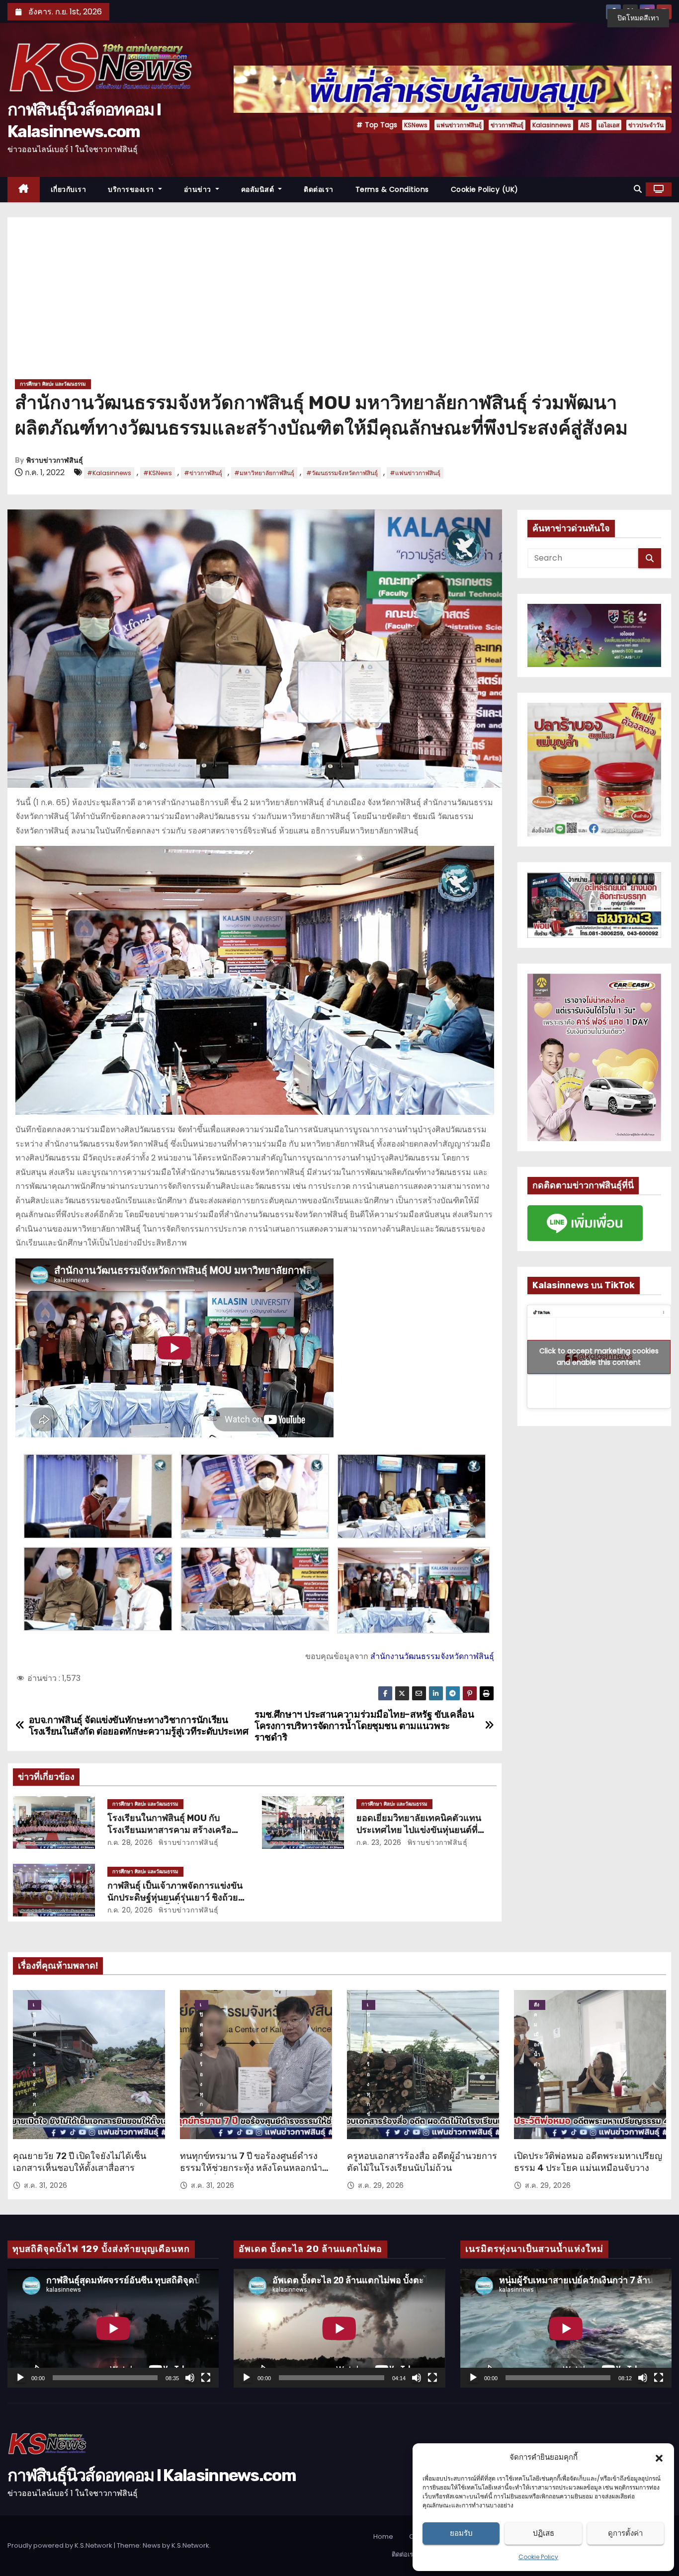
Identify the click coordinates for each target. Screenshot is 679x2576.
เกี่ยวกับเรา (69, 189)
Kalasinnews (552, 125)
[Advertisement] (339, 302)
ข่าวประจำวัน (646, 125)
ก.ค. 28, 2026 (130, 1842)
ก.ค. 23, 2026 (379, 1842)
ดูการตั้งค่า (625, 2533)
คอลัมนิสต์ (259, 189)
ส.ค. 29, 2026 (381, 2185)
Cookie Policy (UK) (485, 189)
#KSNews (158, 473)
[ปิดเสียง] (190, 2378)
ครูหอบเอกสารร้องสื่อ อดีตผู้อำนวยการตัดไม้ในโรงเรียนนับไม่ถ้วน (422, 2162)
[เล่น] (20, 2378)
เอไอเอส (609, 125)
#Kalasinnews (109, 473)
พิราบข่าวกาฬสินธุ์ (55, 460)
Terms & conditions (392, 189)
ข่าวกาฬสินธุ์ (507, 125)
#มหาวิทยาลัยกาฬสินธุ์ (264, 473)
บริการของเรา (132, 189)
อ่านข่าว (199, 189)
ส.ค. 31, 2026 (46, 2185)
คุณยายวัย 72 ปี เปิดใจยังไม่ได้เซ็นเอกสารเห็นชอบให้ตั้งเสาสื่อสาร (80, 2162)
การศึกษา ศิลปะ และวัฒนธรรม (53, 384)
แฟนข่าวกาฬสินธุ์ (459, 125)
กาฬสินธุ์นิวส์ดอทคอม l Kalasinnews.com (152, 2475)
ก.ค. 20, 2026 (130, 1910)
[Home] (24, 190)
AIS (585, 125)
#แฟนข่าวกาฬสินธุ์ (415, 473)
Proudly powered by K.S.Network (61, 2545)
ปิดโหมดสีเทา (638, 18)
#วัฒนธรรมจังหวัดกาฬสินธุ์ (342, 473)
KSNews (416, 125)
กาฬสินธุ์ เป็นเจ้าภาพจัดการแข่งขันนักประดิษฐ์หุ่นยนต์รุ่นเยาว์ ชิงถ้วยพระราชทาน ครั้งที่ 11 (175, 1898)
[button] (659, 2457)
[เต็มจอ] (206, 2378)
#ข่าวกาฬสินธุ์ (203, 473)
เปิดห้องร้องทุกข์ (35, 2005)
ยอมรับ (461, 2533)
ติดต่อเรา (319, 189)
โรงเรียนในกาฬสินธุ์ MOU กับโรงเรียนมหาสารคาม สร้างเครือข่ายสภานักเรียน (170, 1830)
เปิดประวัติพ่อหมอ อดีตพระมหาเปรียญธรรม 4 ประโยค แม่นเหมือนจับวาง (588, 2162)
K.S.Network (190, 2545)
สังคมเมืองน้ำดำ (537, 2005)
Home (383, 2536)
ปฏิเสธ (544, 2533)
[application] (113, 2328)
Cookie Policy (538, 2557)
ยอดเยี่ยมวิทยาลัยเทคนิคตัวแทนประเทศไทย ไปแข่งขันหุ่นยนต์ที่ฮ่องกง (419, 1830)
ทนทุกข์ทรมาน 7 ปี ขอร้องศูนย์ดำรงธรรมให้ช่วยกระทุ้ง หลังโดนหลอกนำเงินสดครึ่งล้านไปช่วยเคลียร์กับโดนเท (252, 2168)
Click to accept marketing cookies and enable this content (599, 1357)
